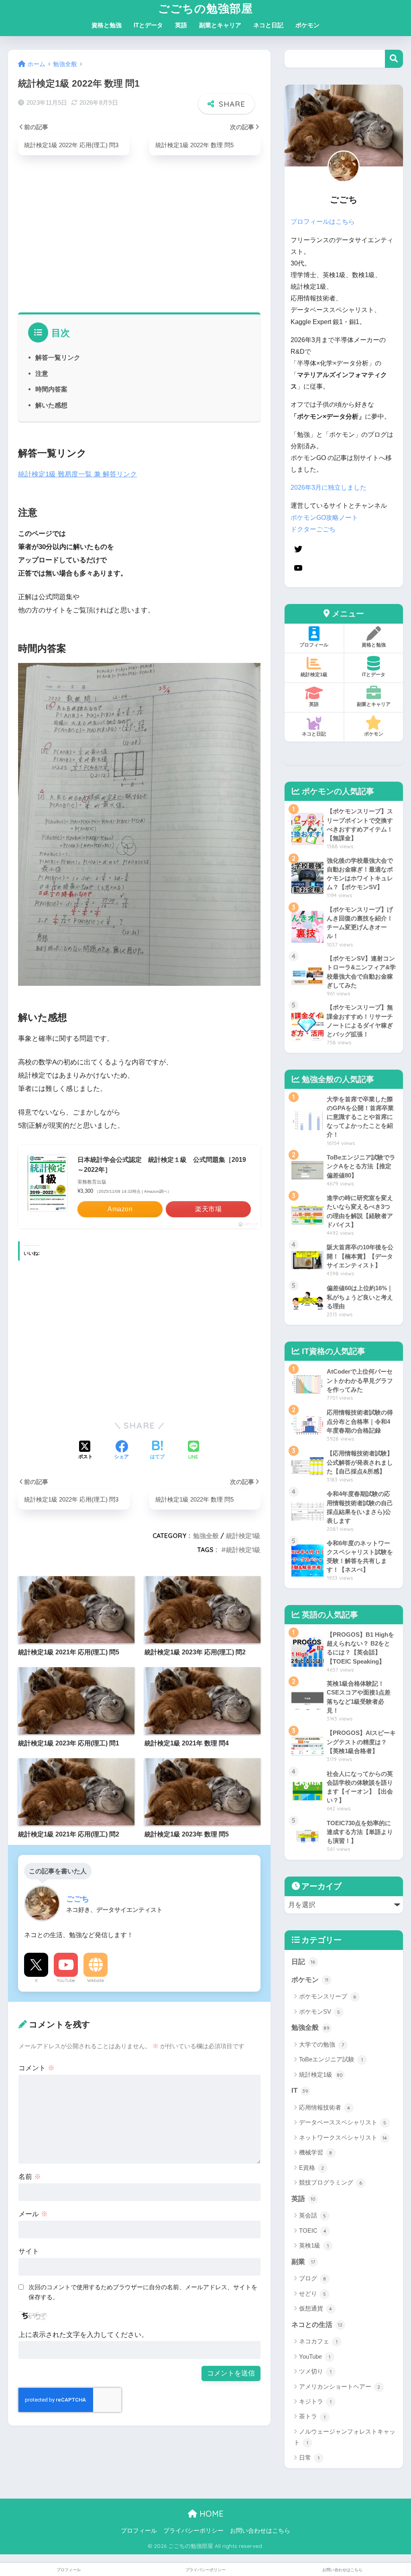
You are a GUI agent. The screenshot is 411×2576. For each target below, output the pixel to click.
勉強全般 (206, 1536)
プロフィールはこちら (323, 222)
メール (33, 2214)
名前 (30, 2177)
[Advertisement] (139, 240)
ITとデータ (148, 25)
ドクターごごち (313, 529)
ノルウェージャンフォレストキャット (345, 2437)
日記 (303, 1962)
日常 (309, 2457)
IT (300, 2091)
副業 (303, 2262)
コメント (37, 2068)
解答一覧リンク (58, 357)
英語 (181, 25)
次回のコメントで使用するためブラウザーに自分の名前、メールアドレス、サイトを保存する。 (143, 2292)
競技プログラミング (331, 2182)
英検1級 (314, 2245)
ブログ (313, 2278)
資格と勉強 (107, 25)
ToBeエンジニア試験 (331, 2059)
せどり (313, 2293)
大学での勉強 (321, 2044)
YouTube (66, 1980)
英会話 (313, 2215)
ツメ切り (315, 2371)
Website (96, 1980)
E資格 (312, 2168)
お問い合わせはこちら (260, 2531)
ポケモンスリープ (328, 1996)
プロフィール (139, 2531)
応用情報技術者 (325, 2107)
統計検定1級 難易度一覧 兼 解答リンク (77, 474)
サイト (29, 2251)
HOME (210, 2514)
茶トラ (312, 2416)
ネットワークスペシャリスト (343, 2137)
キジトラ (315, 2401)
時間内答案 (51, 389)
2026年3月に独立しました (329, 487)
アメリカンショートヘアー (340, 2386)
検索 (394, 59)
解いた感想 (51, 405)
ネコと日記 (268, 25)
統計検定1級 (243, 1536)
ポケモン (307, 25)
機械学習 (316, 2152)
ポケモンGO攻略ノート (324, 518)
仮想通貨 (316, 2308)
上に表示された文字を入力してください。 (83, 2335)
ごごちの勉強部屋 (205, 8)
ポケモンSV (320, 2012)
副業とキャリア (220, 25)
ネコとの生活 (317, 2325)
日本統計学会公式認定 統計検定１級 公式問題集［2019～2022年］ (162, 1165)
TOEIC (313, 2230)
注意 (42, 373)
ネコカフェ (318, 2341)
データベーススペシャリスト (343, 2122)
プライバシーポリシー (193, 2531)
